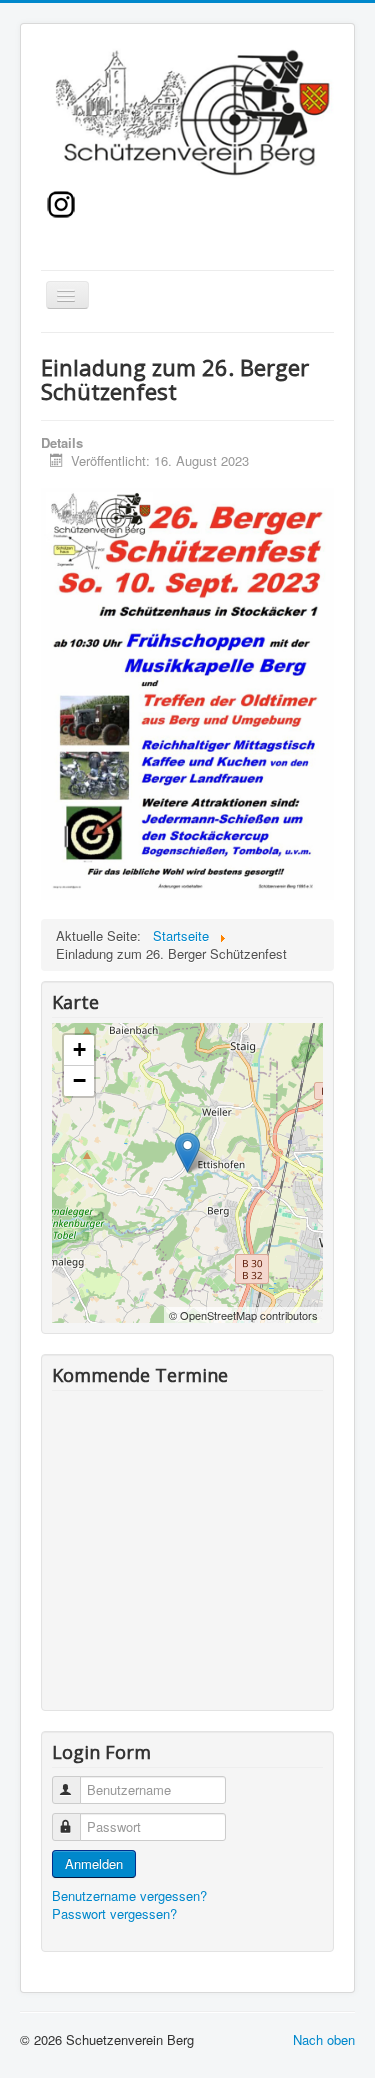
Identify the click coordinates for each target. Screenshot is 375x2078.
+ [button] (79, 1049)
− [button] (79, 1080)
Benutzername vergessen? (129, 1895)
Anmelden (94, 1863)
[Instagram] (61, 201)
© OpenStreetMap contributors (243, 1315)
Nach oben (324, 2039)
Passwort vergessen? (114, 1913)
